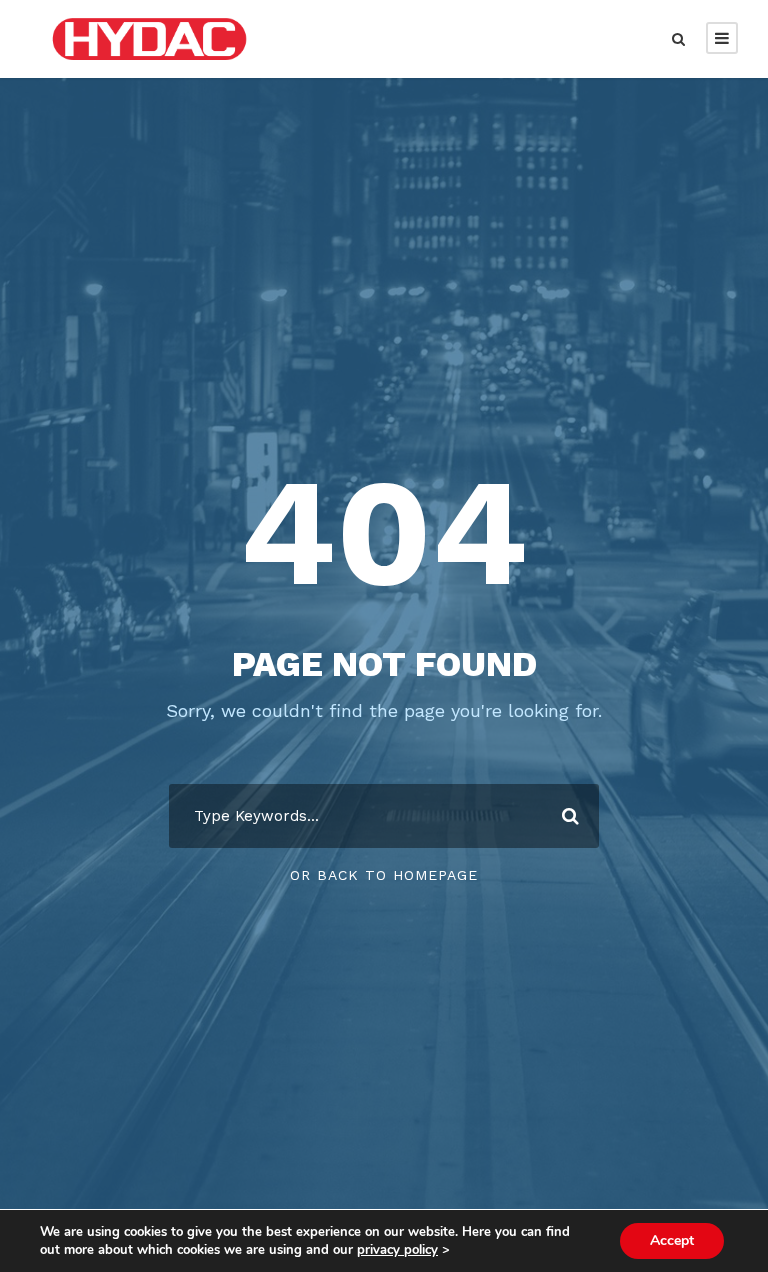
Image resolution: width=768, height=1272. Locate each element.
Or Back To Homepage (384, 875)
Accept (672, 1240)
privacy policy (397, 1250)
